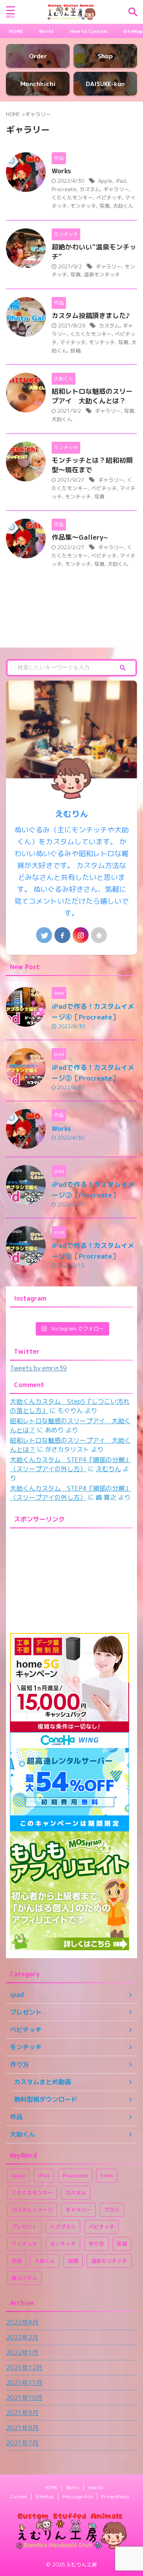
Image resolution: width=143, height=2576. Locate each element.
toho (107, 2175)
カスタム (90, 189)
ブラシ (112, 2210)
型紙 (17, 2261)
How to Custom (89, 31)
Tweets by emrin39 (38, 1368)
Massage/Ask (78, 2496)
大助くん (123, 206)
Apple (105, 181)
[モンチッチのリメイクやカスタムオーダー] (71, 12)
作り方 (96, 2244)
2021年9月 (22, 2413)
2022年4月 (22, 2322)
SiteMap (133, 31)
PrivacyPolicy (115, 2496)
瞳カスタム (24, 2278)
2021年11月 (24, 2382)
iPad (121, 181)
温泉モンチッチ (102, 274)
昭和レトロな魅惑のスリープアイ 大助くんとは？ (92, 396)
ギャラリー (116, 189)
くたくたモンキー (72, 197)
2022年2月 (22, 2337)
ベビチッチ (109, 197)
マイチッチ (73, 342)
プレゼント (24, 2227)
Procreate (64, 189)
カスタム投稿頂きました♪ (91, 315)
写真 (104, 206)
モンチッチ (83, 206)
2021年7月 (22, 2443)
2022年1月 (22, 2352)
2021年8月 (22, 2428)
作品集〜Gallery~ (80, 537)
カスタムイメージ (32, 2210)
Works (46, 31)
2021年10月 (24, 2398)
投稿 (75, 351)
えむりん (108, 1469)
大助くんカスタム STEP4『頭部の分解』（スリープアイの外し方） (71, 1464)
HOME (16, 31)
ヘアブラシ (63, 2227)
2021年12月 (24, 2367)
